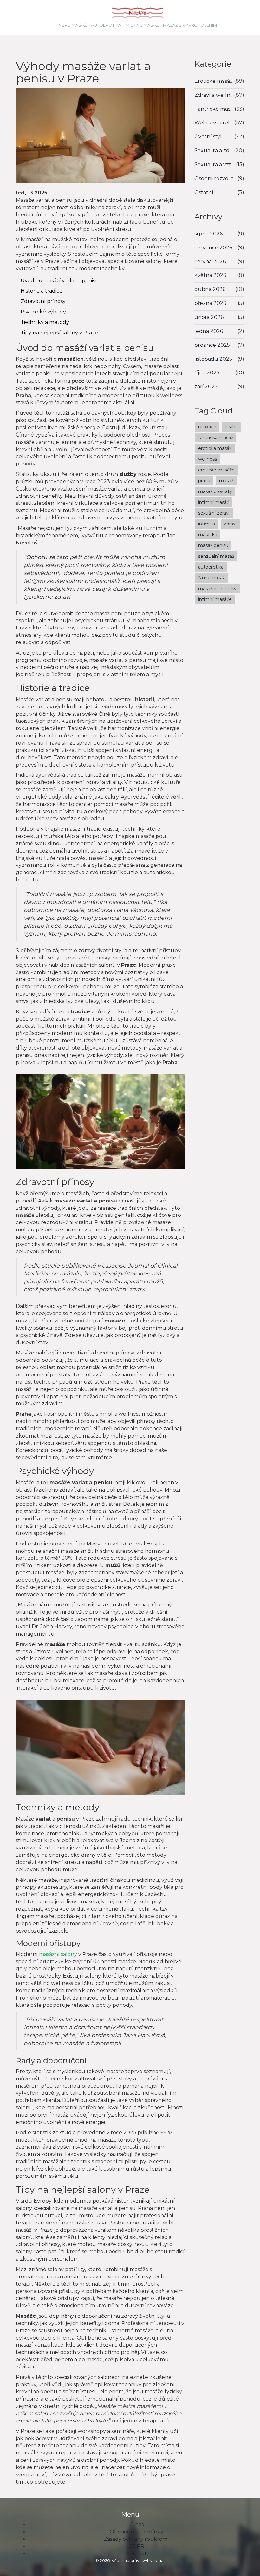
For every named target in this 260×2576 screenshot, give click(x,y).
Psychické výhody (43, 312)
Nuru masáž (72, 25)
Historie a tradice (42, 291)
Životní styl (208, 137)
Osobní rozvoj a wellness (216, 178)
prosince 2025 (212, 345)
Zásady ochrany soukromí (136, 2539)
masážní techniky (217, 589)
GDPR (136, 2546)
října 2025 (207, 373)
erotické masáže (216, 470)
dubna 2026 (210, 289)
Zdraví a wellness (214, 95)
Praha (231, 427)
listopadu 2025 (213, 359)
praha (204, 481)
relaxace (207, 427)
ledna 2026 (209, 331)
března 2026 (210, 303)
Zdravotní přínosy (43, 301)
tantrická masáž (216, 438)
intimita (207, 524)
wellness (208, 459)
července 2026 (213, 248)
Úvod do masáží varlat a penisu (60, 281)
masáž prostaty (215, 491)
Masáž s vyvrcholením (190, 25)
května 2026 (210, 275)
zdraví (230, 524)
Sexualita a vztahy (215, 165)
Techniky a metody (45, 322)
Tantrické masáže (215, 109)
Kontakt (136, 2554)
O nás (136, 2524)
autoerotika (211, 567)
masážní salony (58, 1954)
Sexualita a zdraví (214, 151)
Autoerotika (106, 25)
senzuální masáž (216, 556)
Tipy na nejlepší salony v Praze (59, 333)
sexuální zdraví (214, 513)
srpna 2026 (208, 234)
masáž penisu (213, 545)
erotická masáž (215, 448)
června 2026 (210, 262)
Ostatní (204, 192)
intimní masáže (215, 599)
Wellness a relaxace (214, 123)
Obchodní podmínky (136, 2532)
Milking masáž (142, 25)
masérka (208, 535)
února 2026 (209, 317)
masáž (226, 481)
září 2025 (206, 387)
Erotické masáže (214, 81)
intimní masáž (214, 502)
